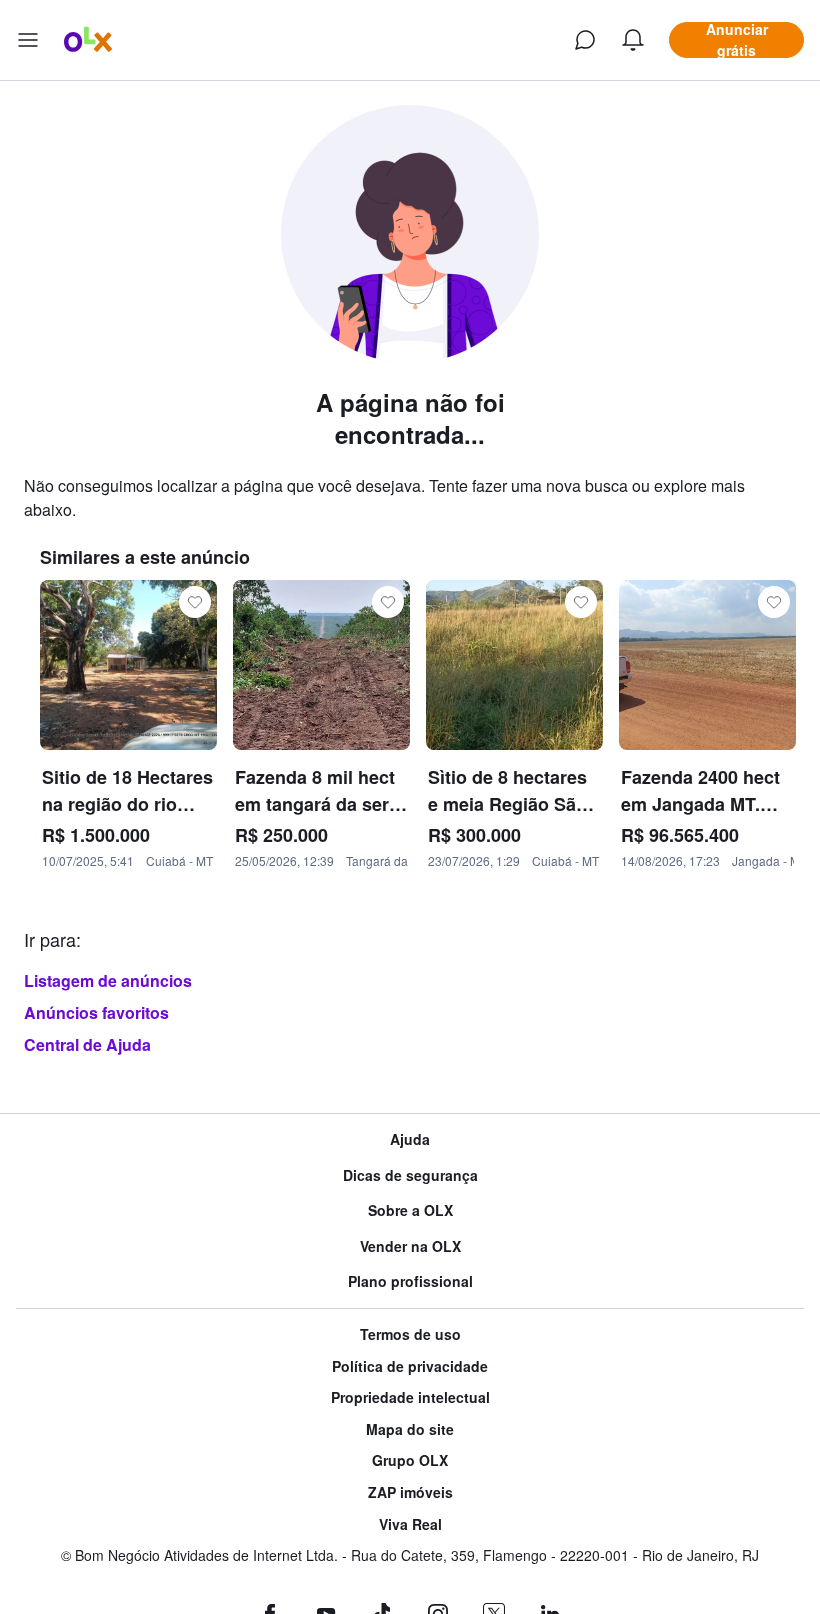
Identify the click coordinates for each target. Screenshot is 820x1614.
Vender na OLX (410, 1246)
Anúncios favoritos (96, 1012)
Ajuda (410, 1139)
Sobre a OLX (410, 1210)
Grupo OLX (410, 1460)
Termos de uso (410, 1334)
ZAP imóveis (410, 1492)
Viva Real (410, 1524)
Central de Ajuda (87, 1044)
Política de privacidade (410, 1366)
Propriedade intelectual (410, 1397)
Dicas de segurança (410, 1175)
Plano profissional (410, 1281)
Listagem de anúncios (108, 980)
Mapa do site (410, 1429)
